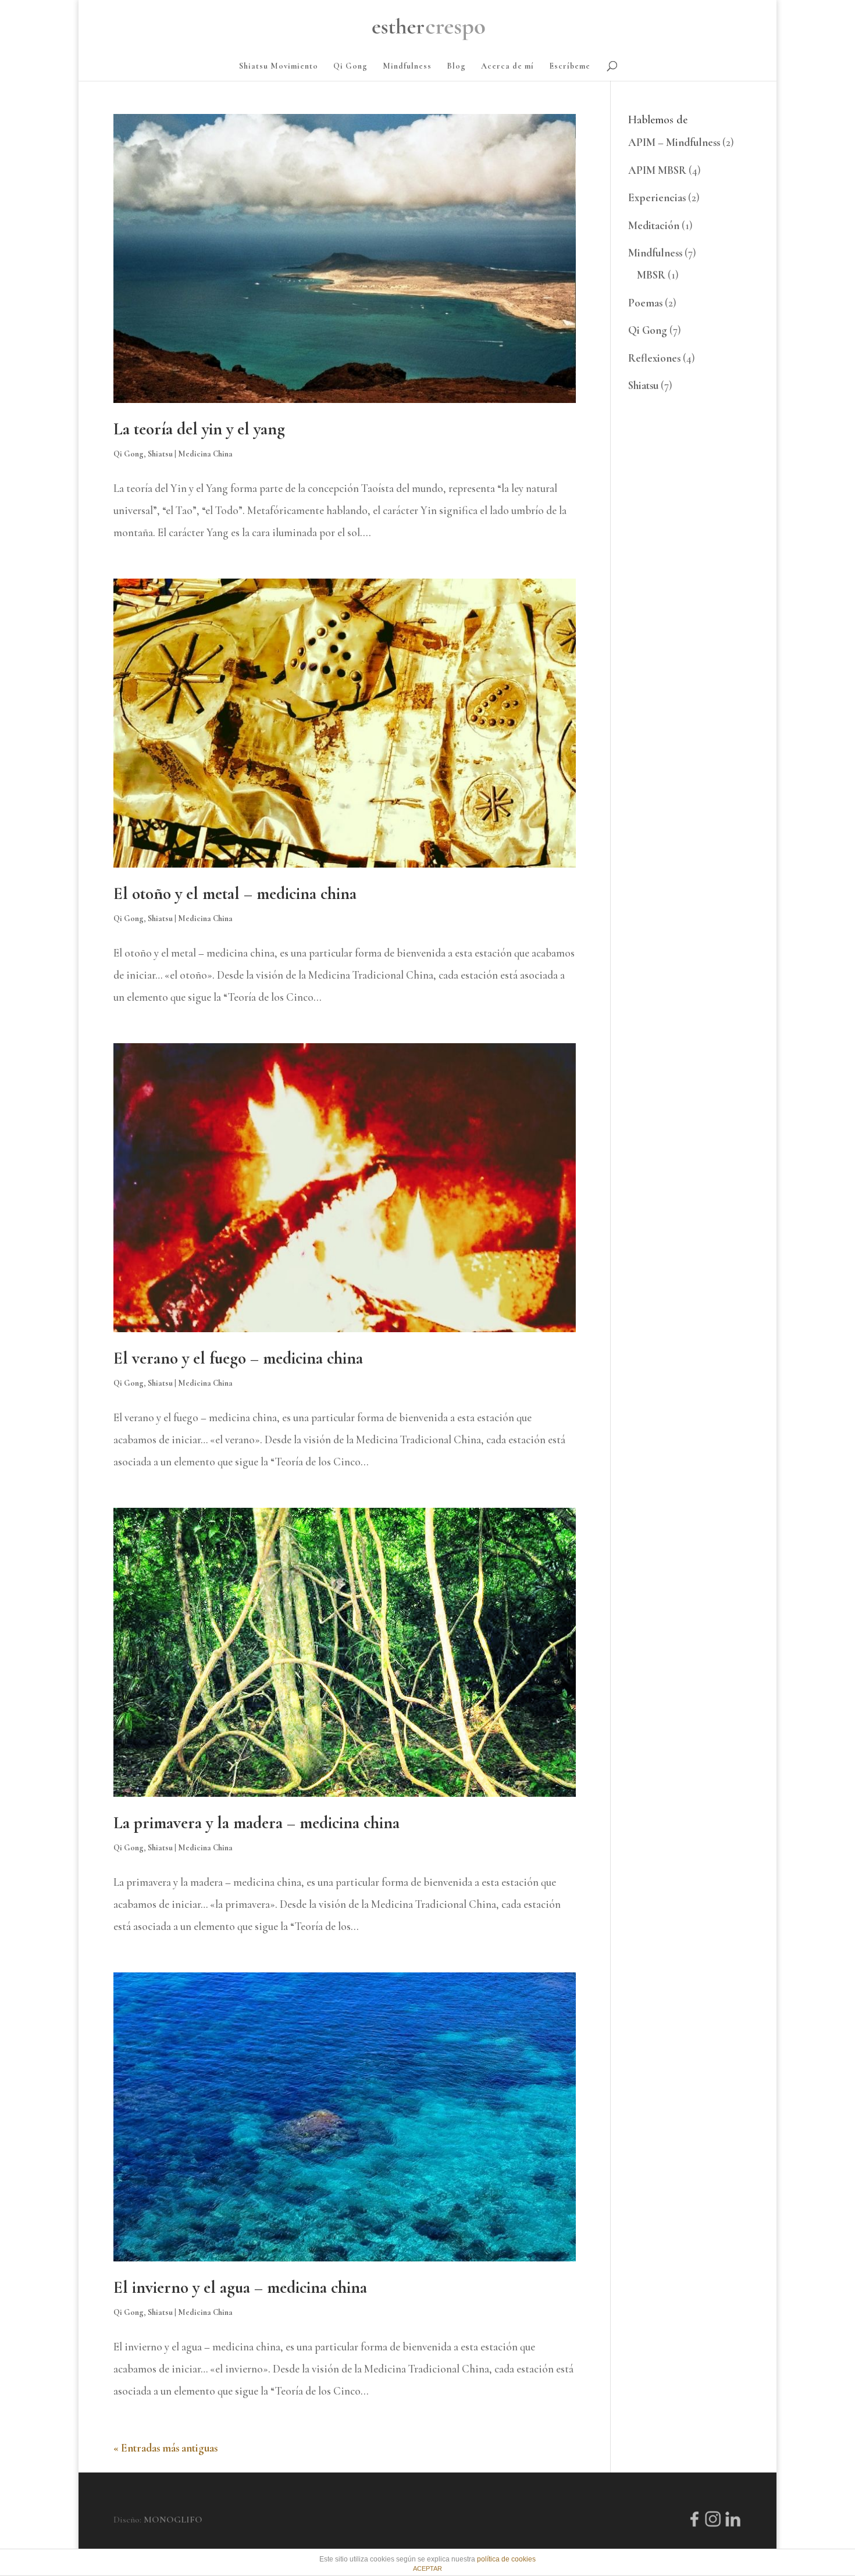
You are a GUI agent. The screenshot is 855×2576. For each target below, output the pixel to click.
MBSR (651, 275)
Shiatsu (160, 454)
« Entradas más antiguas (165, 2448)
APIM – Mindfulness (674, 142)
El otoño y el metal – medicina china (235, 893)
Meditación (654, 225)
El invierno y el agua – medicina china (240, 2287)
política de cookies (506, 2559)
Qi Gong (350, 67)
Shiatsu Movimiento (279, 67)
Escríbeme (570, 67)
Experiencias (657, 197)
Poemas (645, 303)
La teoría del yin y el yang (199, 429)
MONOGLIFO (173, 2520)
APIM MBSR (657, 170)
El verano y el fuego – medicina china (238, 1358)
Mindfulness (407, 67)
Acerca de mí (507, 67)
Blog (456, 67)
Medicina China (205, 454)
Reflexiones (654, 358)
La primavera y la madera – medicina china (256, 1823)
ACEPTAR (427, 2568)
